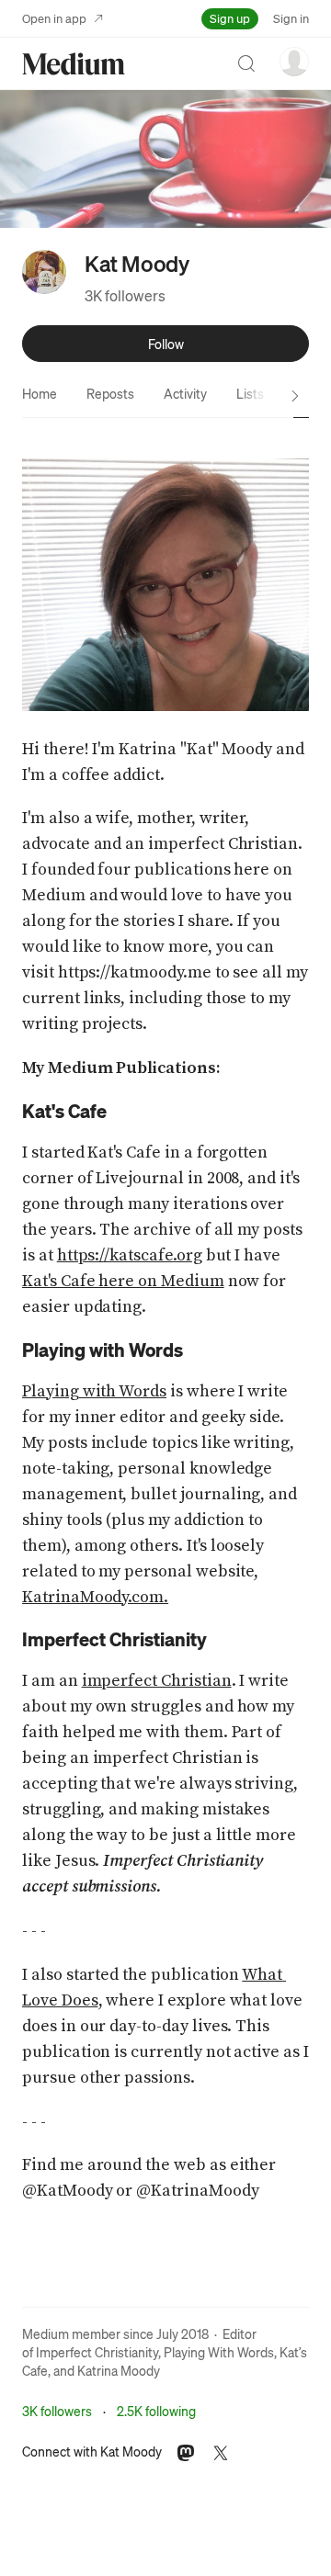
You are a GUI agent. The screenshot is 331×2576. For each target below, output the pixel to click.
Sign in (291, 18)
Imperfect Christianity (97, 2352)
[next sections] (295, 396)
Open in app (54, 18)
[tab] (40, 393)
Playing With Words (219, 2352)
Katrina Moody (119, 2370)
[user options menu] (294, 62)
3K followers (125, 295)
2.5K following (156, 2411)
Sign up (230, 18)
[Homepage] (74, 64)
